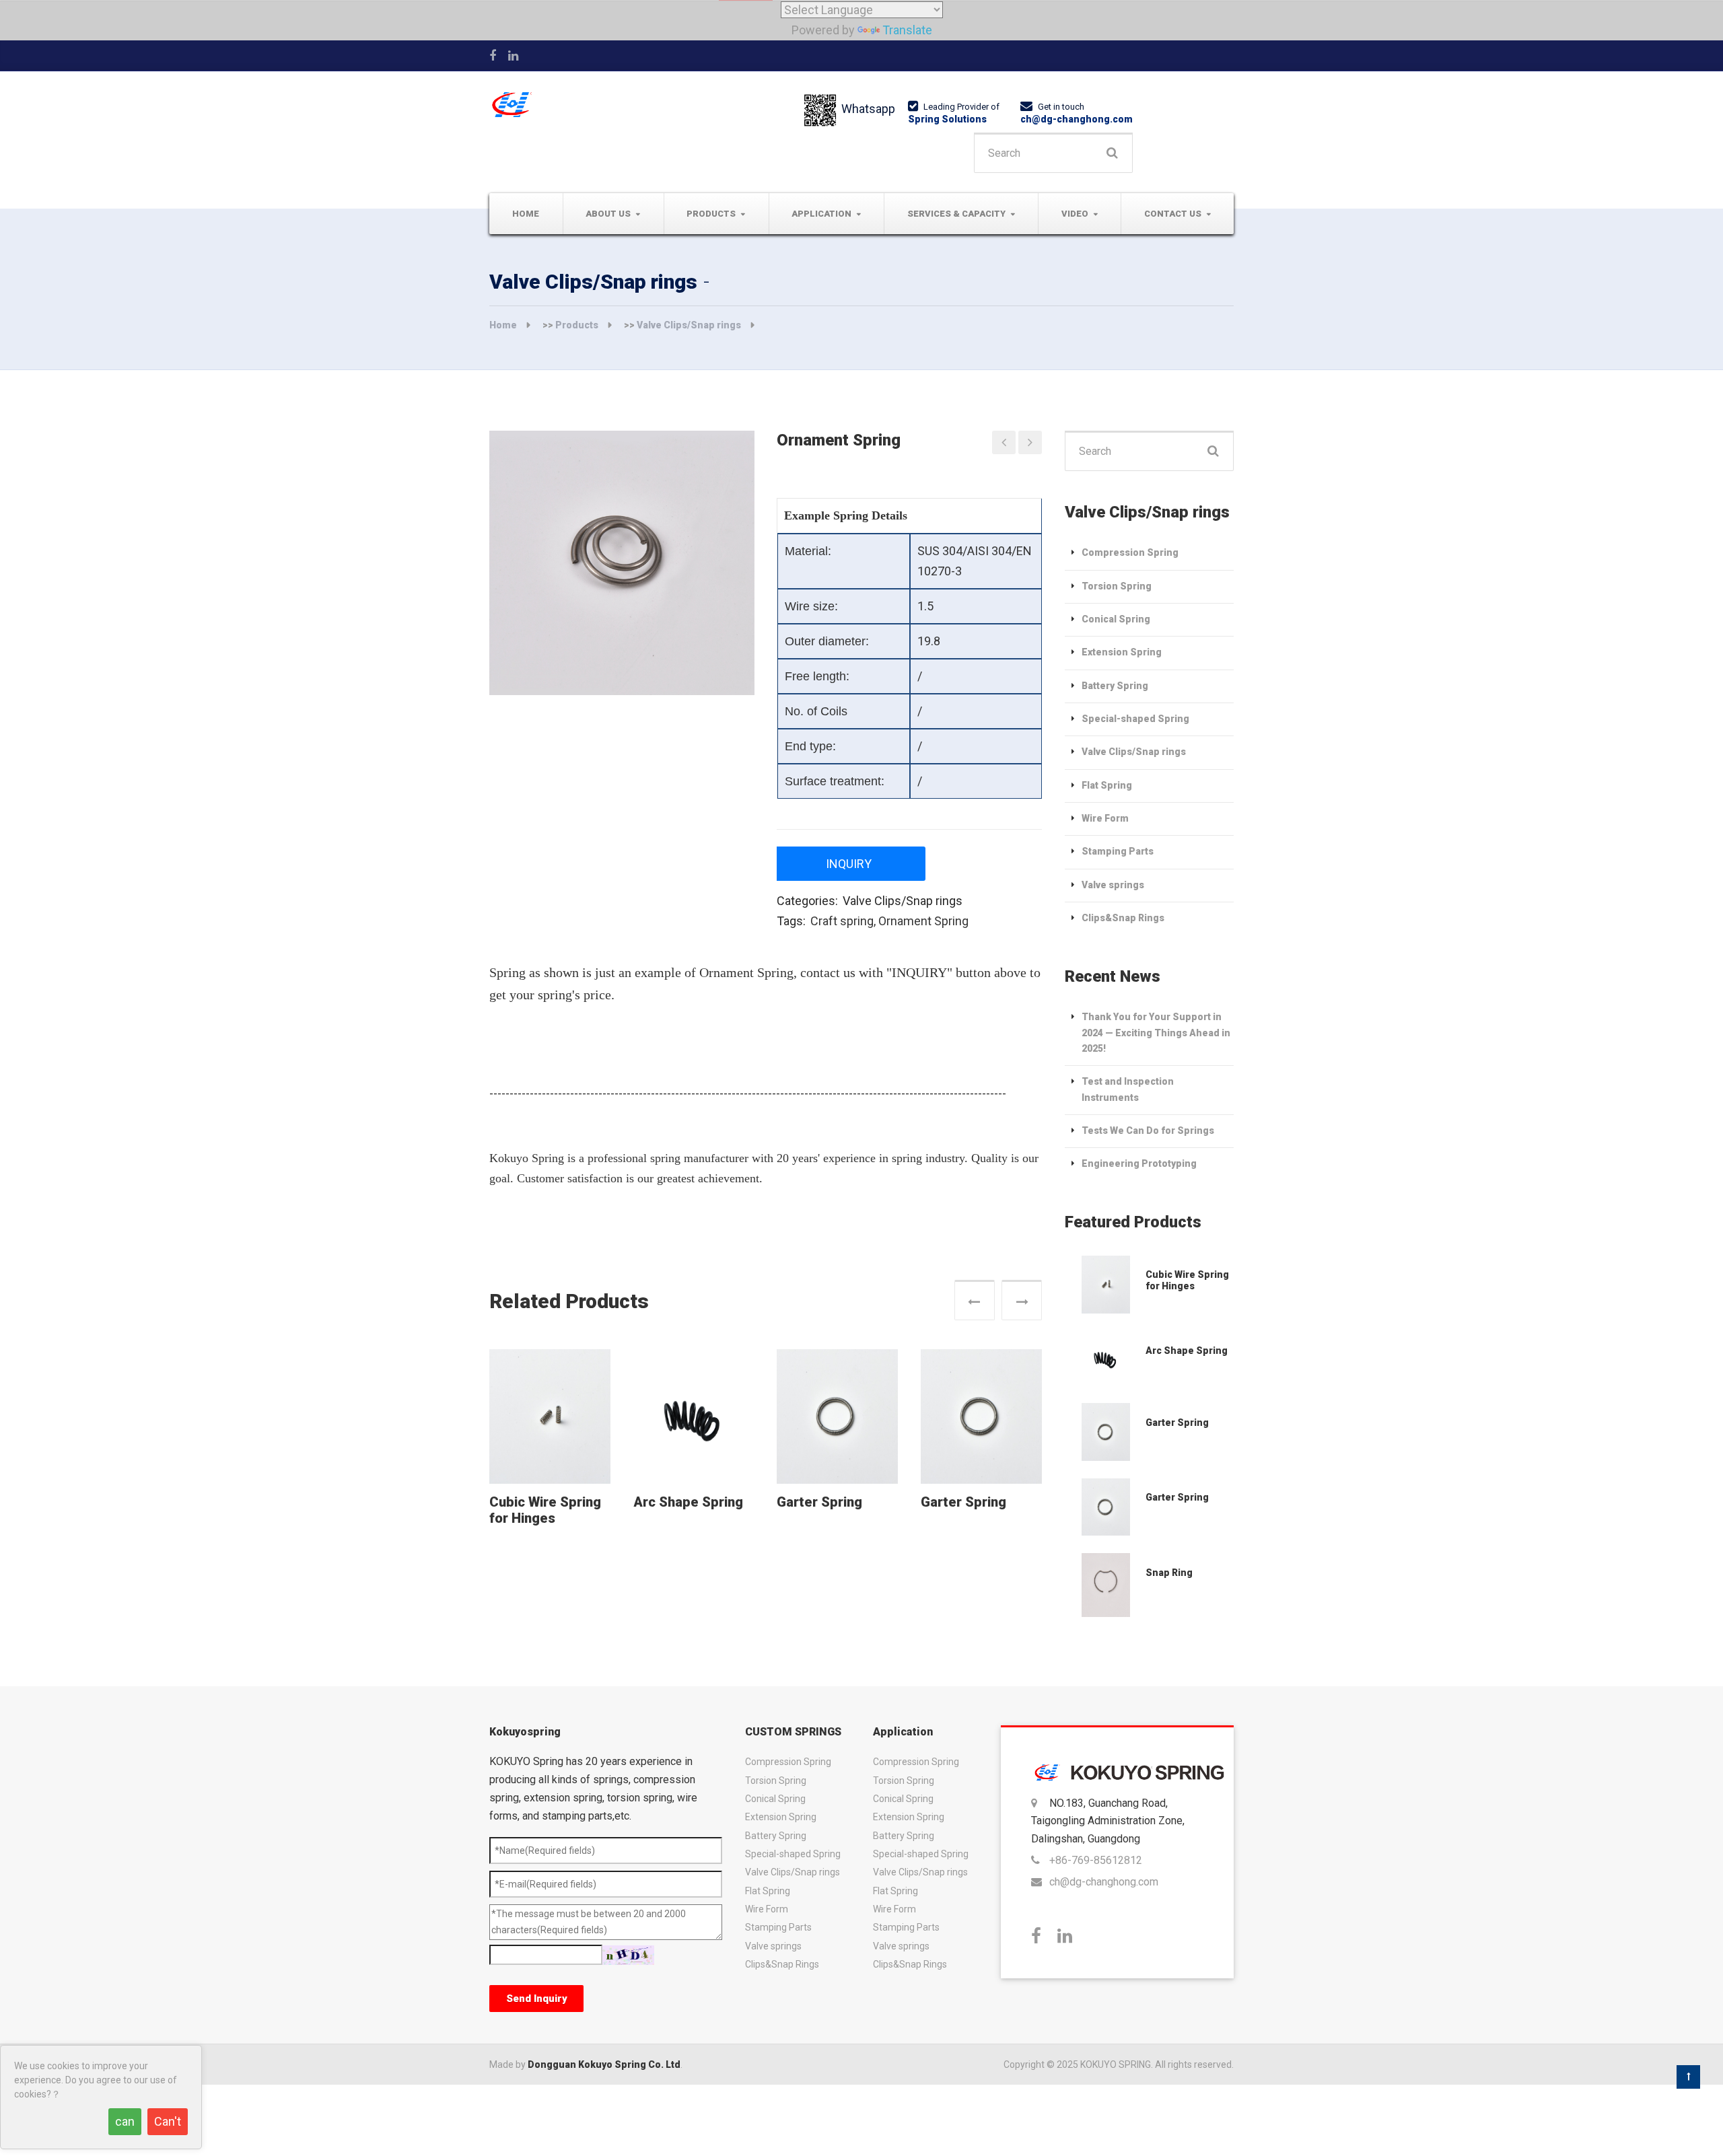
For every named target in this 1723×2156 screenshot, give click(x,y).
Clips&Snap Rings (1123, 918)
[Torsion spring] (1004, 442)
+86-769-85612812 (1096, 1860)
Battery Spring (1115, 686)
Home (526, 214)
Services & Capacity (956, 214)
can (125, 2121)
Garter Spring (819, 1502)
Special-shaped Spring (1135, 719)
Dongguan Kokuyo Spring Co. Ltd (604, 2064)
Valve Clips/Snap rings (689, 325)
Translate (907, 30)
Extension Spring (1122, 652)
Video (1075, 214)
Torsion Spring (1117, 586)
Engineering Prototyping (1139, 1163)
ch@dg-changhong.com (1077, 119)
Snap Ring (1169, 1573)
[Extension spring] (1030, 442)
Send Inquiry (537, 1999)
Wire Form (1105, 818)
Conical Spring (1116, 619)
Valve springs (1113, 885)
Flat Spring (1107, 785)
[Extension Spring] (1105, 1285)
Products (711, 214)
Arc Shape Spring (688, 1502)
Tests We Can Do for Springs (1148, 1130)
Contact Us (1173, 214)
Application (821, 214)
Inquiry (849, 864)
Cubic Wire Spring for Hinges (545, 1510)
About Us (608, 214)
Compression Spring (1130, 552)
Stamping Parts (1118, 851)
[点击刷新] (628, 1955)
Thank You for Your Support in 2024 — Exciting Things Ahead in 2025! (1156, 1033)
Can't (168, 2121)
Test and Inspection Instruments (1128, 1089)
